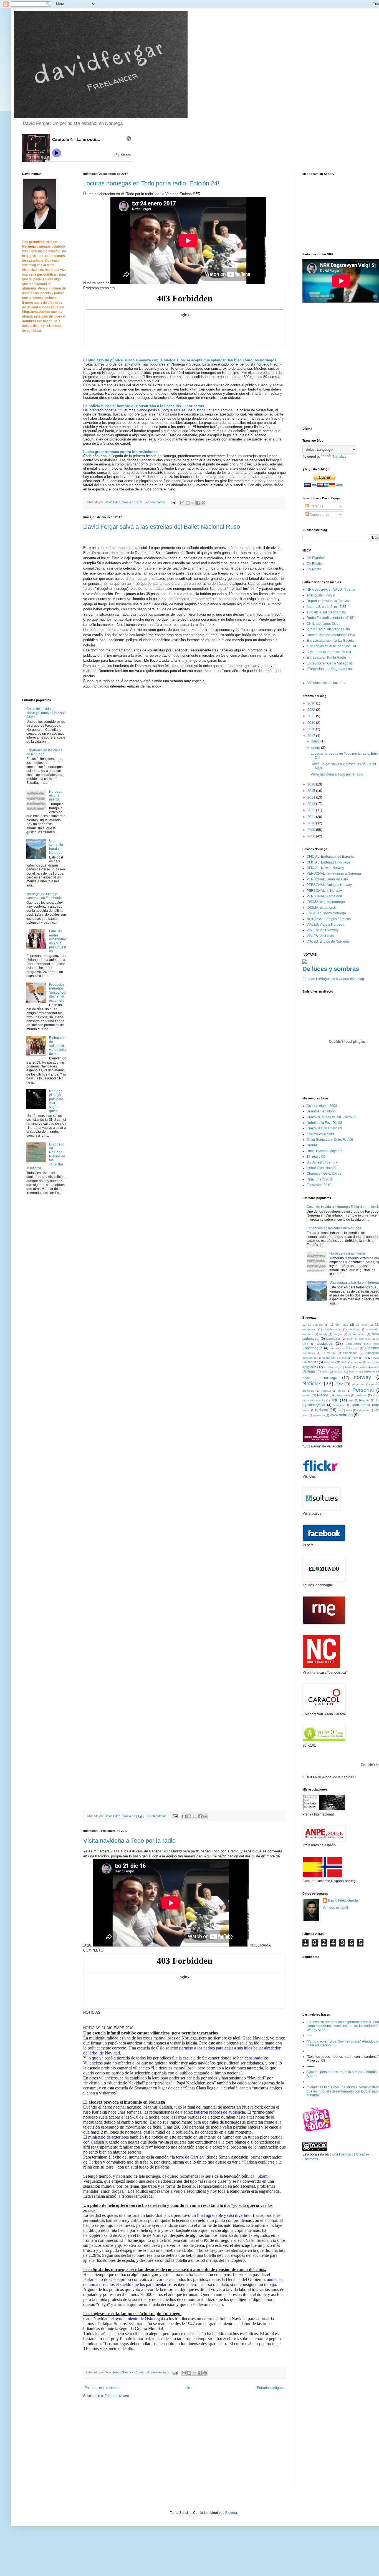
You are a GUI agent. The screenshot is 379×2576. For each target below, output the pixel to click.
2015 (312, 791)
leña (325, 1372)
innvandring (332, 1367)
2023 (312, 710)
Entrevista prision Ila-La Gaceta (330, 641)
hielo (344, 1362)
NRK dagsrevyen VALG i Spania (331, 590)
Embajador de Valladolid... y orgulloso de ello (58, 1046)
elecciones (350, 1353)
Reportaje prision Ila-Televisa (329, 601)
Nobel (306, 1378)
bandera (308, 1334)
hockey (357, 1362)
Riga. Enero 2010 (320, 1179)
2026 (312, 703)
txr (339, 1410)
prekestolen (342, 1395)
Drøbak (312, 1145)
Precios (323, 1395)
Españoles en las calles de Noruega (44, 752)
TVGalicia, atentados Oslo (326, 612)
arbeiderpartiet (332, 1329)
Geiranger (310, 1362)
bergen (338, 1334)
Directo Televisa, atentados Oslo (331, 635)
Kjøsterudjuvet (367, 1367)
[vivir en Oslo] (318, 2131)
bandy (323, 1334)
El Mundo (329, 1353)
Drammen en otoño (321, 1111)
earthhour (309, 1353)
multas (338, 1372)
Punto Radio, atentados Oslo (328, 629)
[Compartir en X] (193, 503)
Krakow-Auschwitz (320, 1134)
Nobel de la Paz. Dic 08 (324, 1123)
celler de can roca (359, 1339)
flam (355, 1358)
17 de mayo (339, 1324)
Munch (353, 1372)
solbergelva (316, 1405)
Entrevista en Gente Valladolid (329, 663)
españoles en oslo (335, 1358)
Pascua (326, 1391)
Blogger (231, 2513)
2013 (312, 804)
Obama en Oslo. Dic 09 (324, 1174)
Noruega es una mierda (56, 796)
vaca (349, 1410)
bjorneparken (357, 1334)
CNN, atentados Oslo (323, 624)
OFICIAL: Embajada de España (330, 857)
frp (365, 1358)
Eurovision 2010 (319, 1185)
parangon (358, 1384)
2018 (312, 729)
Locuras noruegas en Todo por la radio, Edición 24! (151, 183)
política (307, 1395)
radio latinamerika (314, 1400)
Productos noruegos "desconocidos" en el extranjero (57, 993)
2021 (312, 716)
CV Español (316, 558)
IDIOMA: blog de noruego (326, 902)
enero (316, 748)
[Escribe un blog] (188, 503)
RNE (334, 1400)
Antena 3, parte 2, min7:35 (326, 607)
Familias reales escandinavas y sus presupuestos (58, 941)
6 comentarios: (158, 2372)
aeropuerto (309, 1329)
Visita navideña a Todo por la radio (129, 1841)
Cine (305, 1344)
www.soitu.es (341, 1415)
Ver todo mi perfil (335, 1908)
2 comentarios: (156, 502)
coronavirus (337, 1348)
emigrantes (309, 1358)
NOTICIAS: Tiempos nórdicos (329, 919)
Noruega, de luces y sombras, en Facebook (44, 896)
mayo (316, 741)
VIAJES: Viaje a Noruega (325, 925)
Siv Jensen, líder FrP (322, 1162)
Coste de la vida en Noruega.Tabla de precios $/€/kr (46, 713)
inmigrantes (310, 1367)
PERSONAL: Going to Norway (329, 885)
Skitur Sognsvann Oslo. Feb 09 (330, 1140)
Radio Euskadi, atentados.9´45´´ (331, 618)
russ (351, 1400)
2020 (312, 723)
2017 (312, 736)
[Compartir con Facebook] (198, 503)
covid (355, 1348)
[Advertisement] (130, 2445)
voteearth (319, 1415)
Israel (349, 1367)
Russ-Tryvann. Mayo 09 (324, 1151)
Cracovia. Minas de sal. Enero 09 (332, 1117)
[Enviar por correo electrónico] (182, 503)
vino (305, 1415)
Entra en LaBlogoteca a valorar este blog (333, 979)
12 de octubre (313, 1325)
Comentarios (319, 515)
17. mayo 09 (316, 1157)
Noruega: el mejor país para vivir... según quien (56, 1101)
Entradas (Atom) (117, 2396)
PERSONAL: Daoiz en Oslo (327, 879)
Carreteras (333, 1339)
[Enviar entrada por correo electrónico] (173, 502)
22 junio (362, 1325)
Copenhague (312, 1348)
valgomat (363, 1410)
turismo (322, 1410)
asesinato (354, 1329)
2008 (312, 836)
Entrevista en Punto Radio (326, 658)
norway (362, 1377)
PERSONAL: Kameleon (324, 896)
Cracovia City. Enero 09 (324, 1128)
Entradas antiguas (271, 2388)
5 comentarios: (158, 1816)
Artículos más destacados (326, 683)
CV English (315, 564)
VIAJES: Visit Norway (323, 930)
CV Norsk (314, 569)
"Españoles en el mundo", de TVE (332, 646)
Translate (339, 457)
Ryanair (364, 1400)
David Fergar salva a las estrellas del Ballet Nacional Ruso (162, 527)
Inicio (189, 2388)
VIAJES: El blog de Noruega (328, 941)
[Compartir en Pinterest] (203, 503)
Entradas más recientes (102, 2388)
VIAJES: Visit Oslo (320, 936)
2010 (312, 823)
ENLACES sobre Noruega (326, 913)
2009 (312, 830)
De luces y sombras (331, 969)
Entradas (316, 506)
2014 (312, 797)
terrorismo (339, 1405)
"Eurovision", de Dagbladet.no (329, 669)
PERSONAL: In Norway (324, 891)
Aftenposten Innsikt (321, 595)
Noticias (312, 1383)
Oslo (339, 1384)
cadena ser (311, 1339)
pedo (342, 1391)
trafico (306, 1410)
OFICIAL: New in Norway (325, 868)
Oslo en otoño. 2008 (322, 1106)
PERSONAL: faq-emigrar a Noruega (334, 873)
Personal (363, 1390)
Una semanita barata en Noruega (56, 847)
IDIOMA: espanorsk (321, 908)
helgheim (330, 1362)
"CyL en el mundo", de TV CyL (329, 652)
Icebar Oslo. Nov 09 (321, 1168)
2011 (312, 817)
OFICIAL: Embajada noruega (328, 862)
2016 (312, 784)
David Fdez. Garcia (343, 1900)
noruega (330, 1378)
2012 (312, 810)
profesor (361, 1395)
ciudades (325, 1343)
